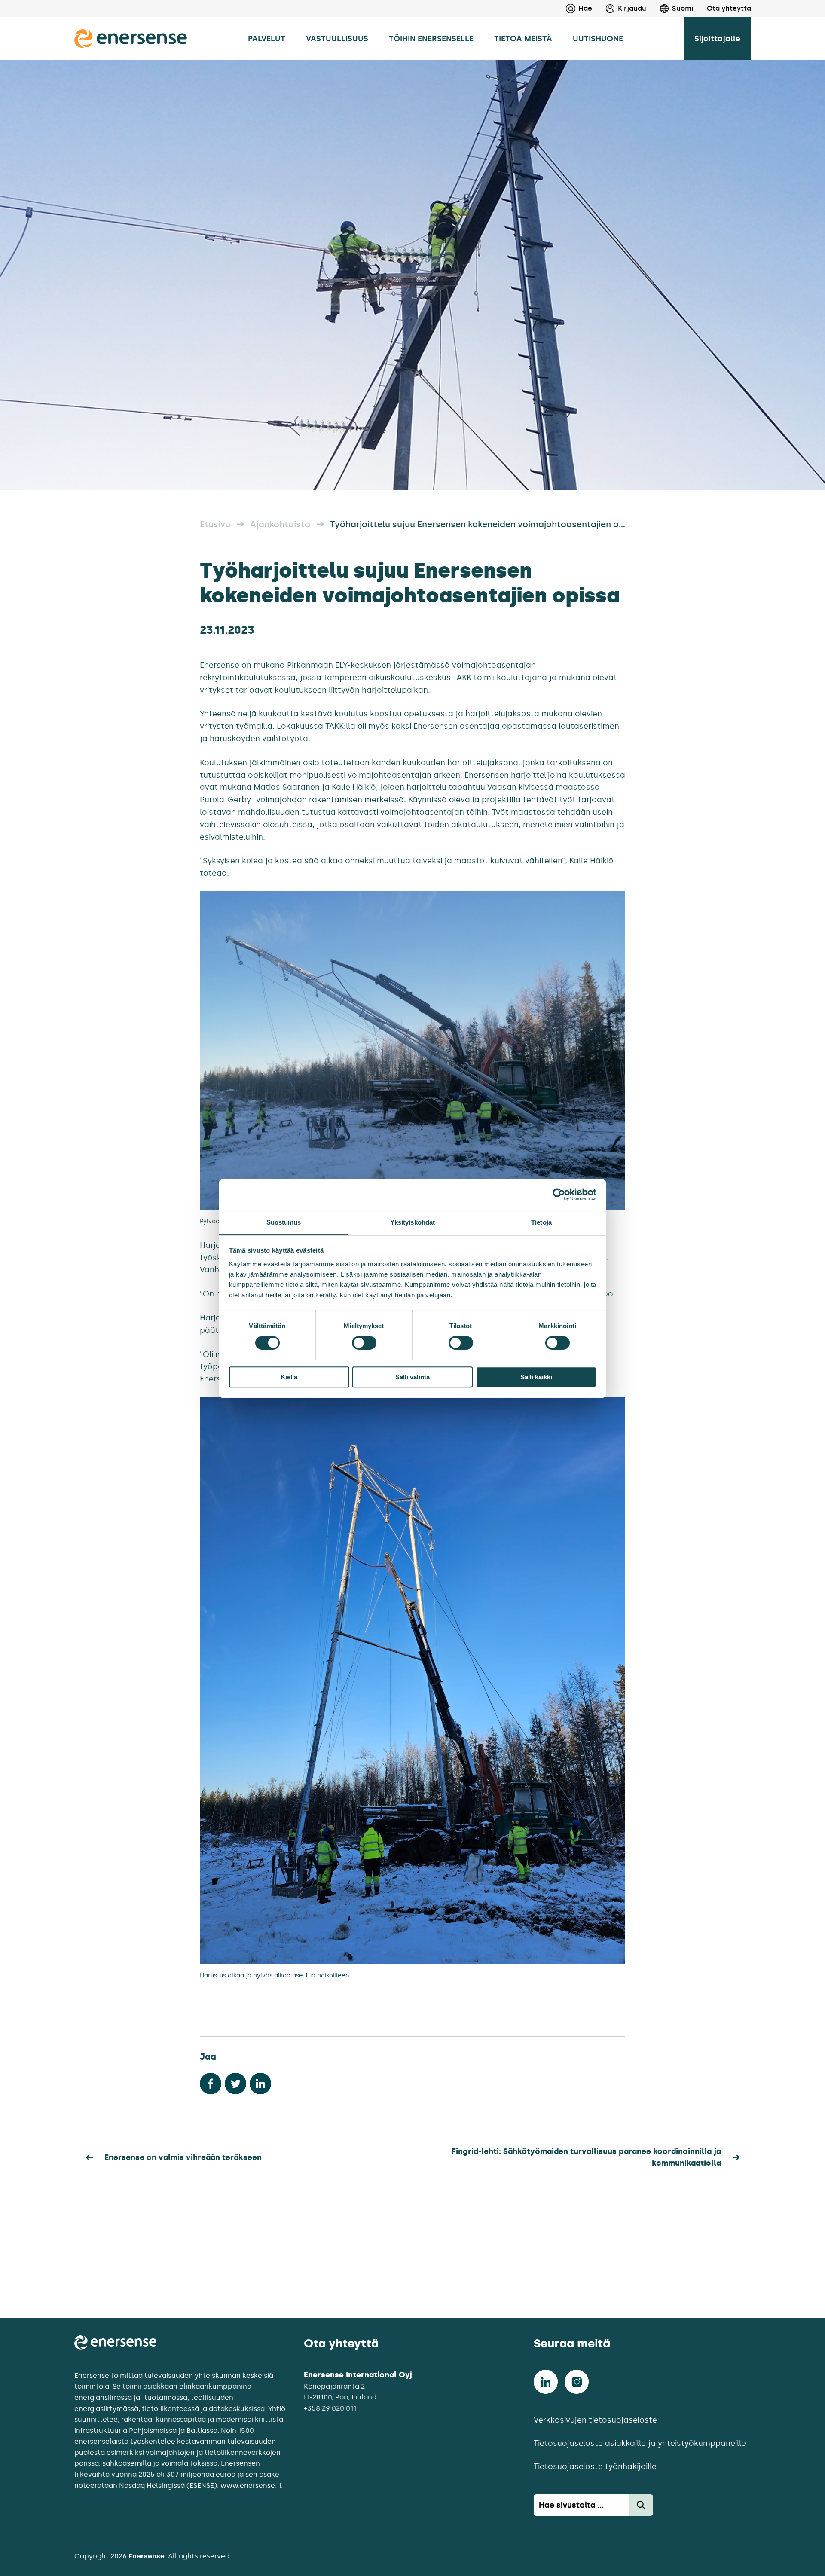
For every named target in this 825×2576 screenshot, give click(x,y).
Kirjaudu (632, 8)
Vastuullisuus (337, 39)
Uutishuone (598, 39)
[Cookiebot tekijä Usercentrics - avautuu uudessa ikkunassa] (559, 1195)
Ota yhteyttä (729, 8)
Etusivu (215, 524)
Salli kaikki (536, 1377)
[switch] (364, 1343)
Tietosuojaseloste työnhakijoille (595, 2466)
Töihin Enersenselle (431, 39)
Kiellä (289, 1377)
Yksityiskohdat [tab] (412, 1222)
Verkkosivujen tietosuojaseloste (595, 2420)
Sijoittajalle (717, 39)
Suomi (683, 8)
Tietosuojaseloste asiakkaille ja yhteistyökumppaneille (640, 2443)
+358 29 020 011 (330, 2408)
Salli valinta (412, 1377)
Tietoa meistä (523, 39)
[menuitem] (619, 9)
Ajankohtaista (280, 524)
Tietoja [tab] (541, 1222)
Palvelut (267, 39)
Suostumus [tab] (284, 1222)
